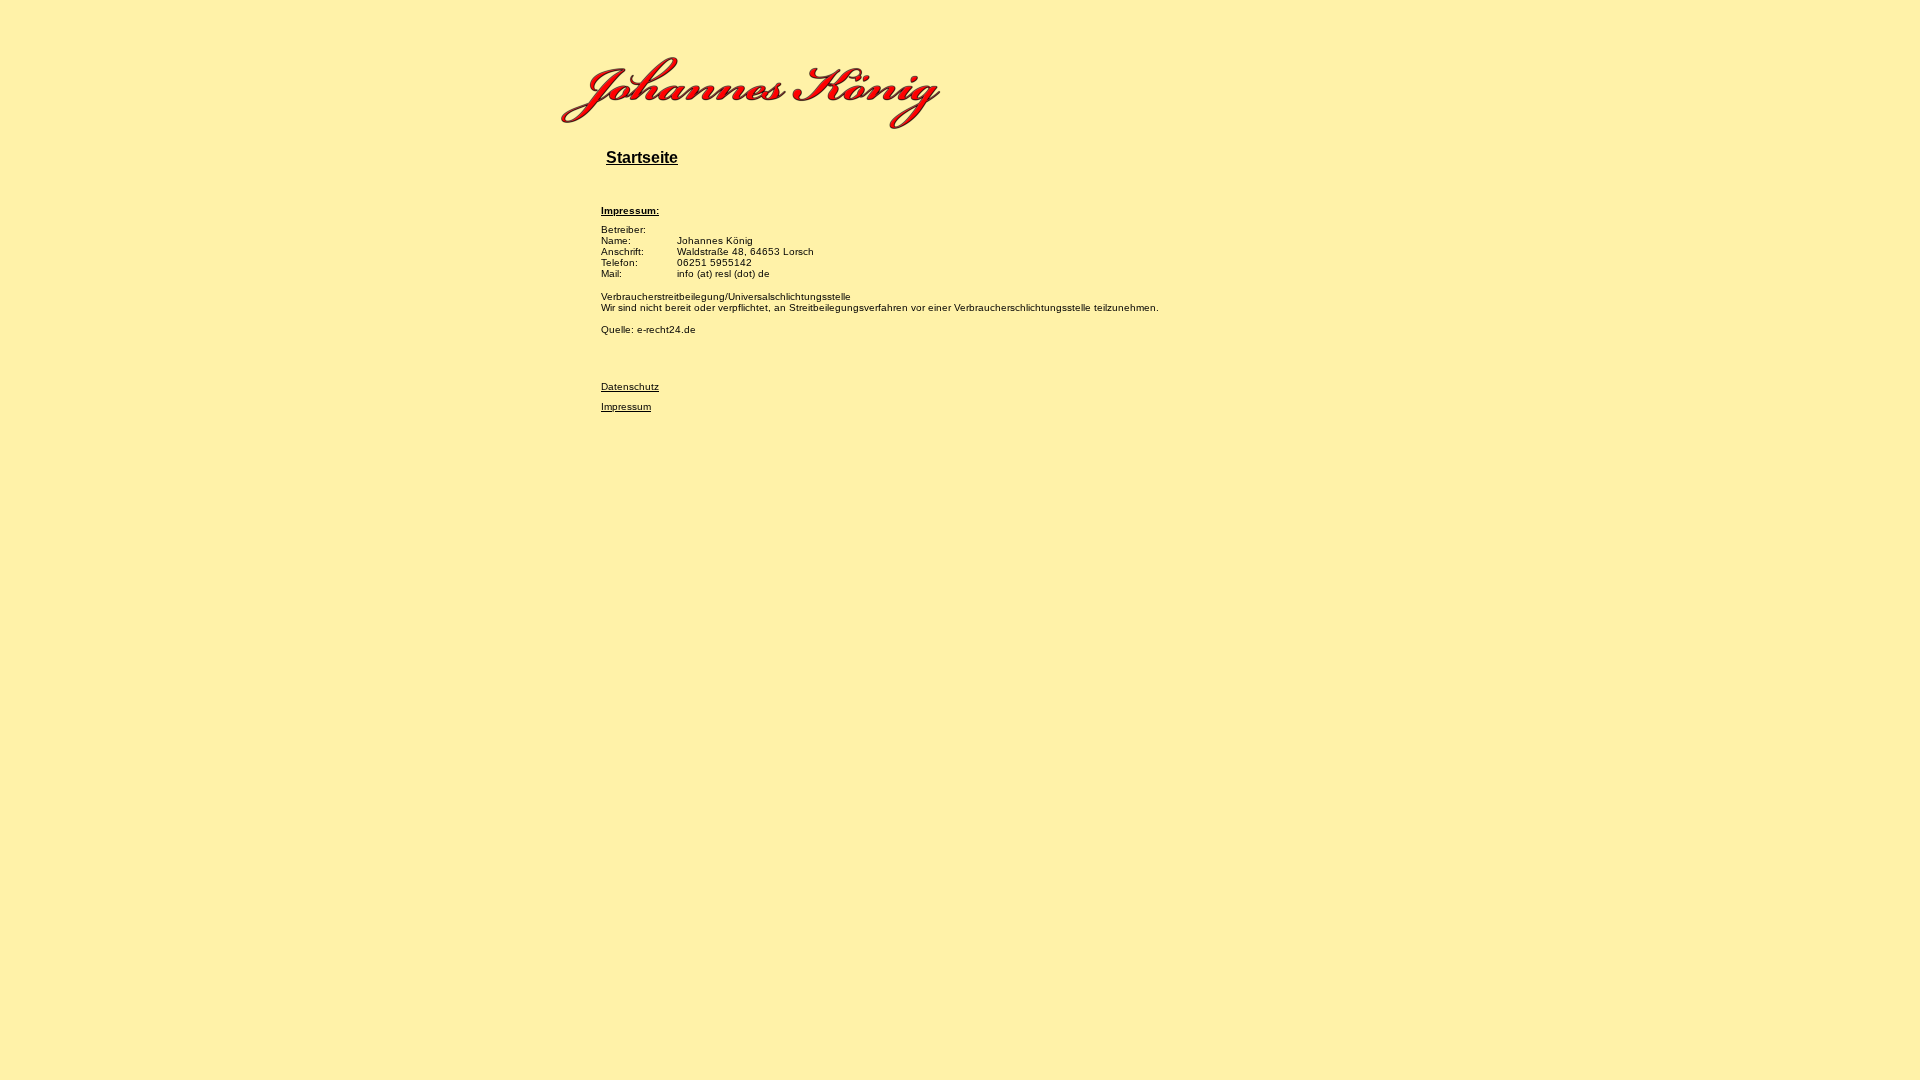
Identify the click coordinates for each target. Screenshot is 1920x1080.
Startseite (642, 157)
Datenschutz (630, 386)
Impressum (626, 406)
